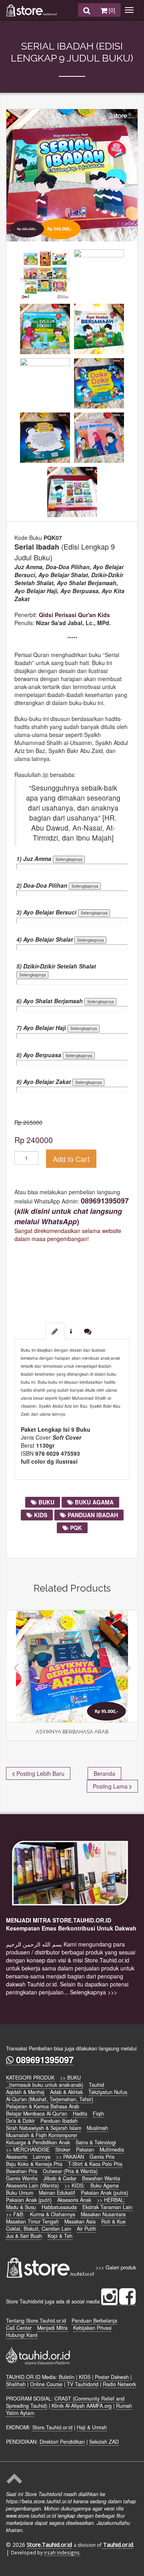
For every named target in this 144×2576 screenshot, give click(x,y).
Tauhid (96, 2085)
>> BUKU (70, 2078)
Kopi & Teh (60, 2236)
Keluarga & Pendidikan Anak (38, 2142)
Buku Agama (105, 2186)
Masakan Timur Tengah (32, 2221)
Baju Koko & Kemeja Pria (34, 2164)
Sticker (63, 2150)
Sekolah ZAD (104, 2442)
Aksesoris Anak (74, 2200)
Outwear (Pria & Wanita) (70, 2171)
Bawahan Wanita (101, 2178)
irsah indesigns (62, 2552)
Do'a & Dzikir (20, 2121)
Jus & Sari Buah (24, 2236)
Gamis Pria (102, 2157)
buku (46, 1502)
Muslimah (97, 2128)
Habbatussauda (59, 2207)
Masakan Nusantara (103, 2214)
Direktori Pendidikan (62, 2442)
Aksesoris (17, 2157)
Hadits (80, 2114)
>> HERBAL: (111, 2200)
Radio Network (119, 2384)
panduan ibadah (92, 1515)
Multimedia (112, 2150)
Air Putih (86, 2229)
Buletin (67, 2377)
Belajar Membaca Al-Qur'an (37, 2114)
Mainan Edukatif (57, 2193)
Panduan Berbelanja (94, 2321)
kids (40, 1515)
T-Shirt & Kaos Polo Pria (95, 2164)
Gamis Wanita (22, 2178)
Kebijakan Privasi (92, 2328)
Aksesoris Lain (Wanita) (32, 2186)
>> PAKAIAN (70, 2157)
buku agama (93, 1502)
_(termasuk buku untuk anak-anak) (45, 2085)
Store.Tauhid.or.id (52, 2427)
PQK (75, 1528)
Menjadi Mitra (52, 2328)
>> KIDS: (75, 2186)
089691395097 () (72, 1211)
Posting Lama (111, 1786)
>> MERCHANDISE (28, 2150)
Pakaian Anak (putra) (104, 2193)
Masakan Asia (80, 2221)
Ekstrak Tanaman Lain (107, 2207)
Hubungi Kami (22, 2335)
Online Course (46, 2384)
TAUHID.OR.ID (23, 2377)
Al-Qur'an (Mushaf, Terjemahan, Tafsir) (50, 2099)
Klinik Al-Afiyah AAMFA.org (82, 2406)
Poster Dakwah (112, 2377)
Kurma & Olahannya (53, 2214)
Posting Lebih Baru (40, 1773)
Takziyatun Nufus (108, 2092)
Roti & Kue (113, 2221)
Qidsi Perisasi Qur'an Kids (74, 615)
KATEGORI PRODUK (30, 2078)
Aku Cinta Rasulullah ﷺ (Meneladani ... (77, 1734)
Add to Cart (71, 1159)
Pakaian (85, 2150)
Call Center (19, 2328)
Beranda (104, 1773)
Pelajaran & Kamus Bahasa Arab (43, 2106)
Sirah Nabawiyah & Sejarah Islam (44, 2128)
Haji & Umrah (92, 2427)
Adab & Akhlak (66, 2092)
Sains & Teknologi (96, 2142)
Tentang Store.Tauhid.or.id (36, 2321)
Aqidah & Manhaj (25, 2092)
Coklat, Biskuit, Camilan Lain (39, 2229)
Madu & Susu (21, 2207)
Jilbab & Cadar (60, 2178)
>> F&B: (15, 2214)
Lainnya (42, 2157)
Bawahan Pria (22, 2171)
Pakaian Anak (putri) (29, 2200)
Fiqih (98, 2114)
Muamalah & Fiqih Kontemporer (42, 2135)
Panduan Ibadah (59, 2121)
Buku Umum (20, 2193)
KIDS (85, 2377)
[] (111, 10)
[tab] (55, 1331)
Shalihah (16, 2384)
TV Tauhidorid (83, 2384)
